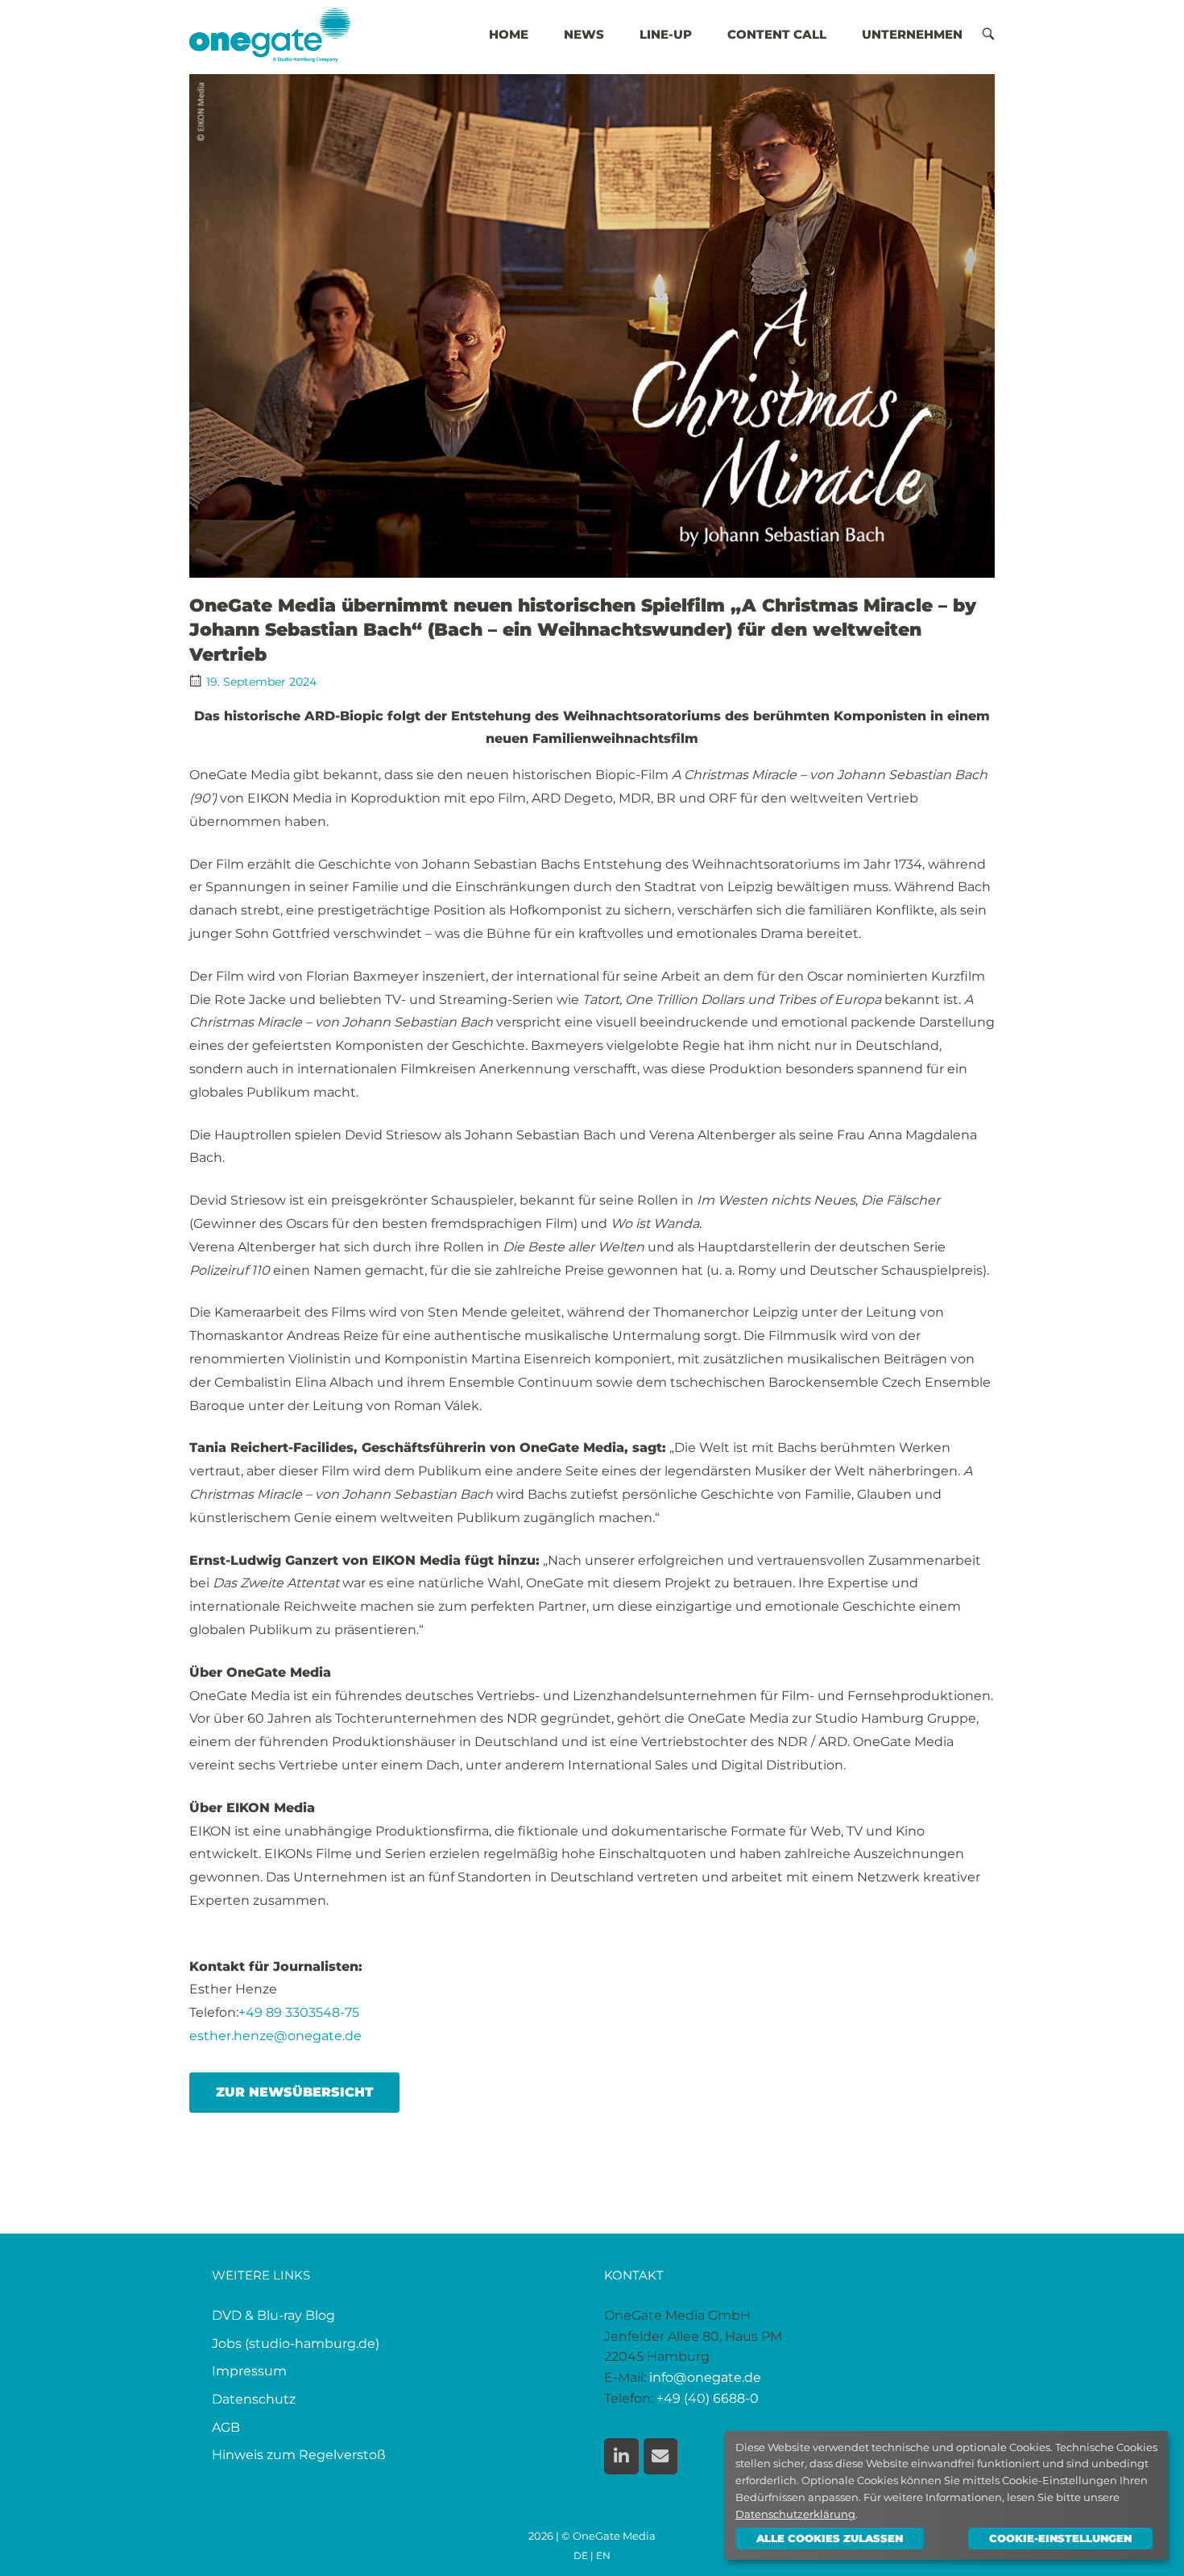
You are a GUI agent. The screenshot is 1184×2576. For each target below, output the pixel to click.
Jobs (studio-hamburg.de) (296, 2344)
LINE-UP (666, 34)
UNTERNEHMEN (912, 34)
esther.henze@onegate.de (275, 2036)
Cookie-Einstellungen (1060, 2538)
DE (581, 2556)
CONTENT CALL (777, 34)
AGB (226, 2427)
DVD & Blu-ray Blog (273, 2315)
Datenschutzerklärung (795, 2514)
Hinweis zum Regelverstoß (299, 2455)
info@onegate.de (705, 2377)
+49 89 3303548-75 (299, 2012)
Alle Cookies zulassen (830, 2538)
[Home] (270, 33)
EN (603, 2556)
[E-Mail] (661, 2456)
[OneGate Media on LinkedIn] (621, 2456)
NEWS (584, 34)
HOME (509, 34)
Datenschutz (254, 2399)
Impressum (249, 2371)
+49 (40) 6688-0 (708, 2398)
